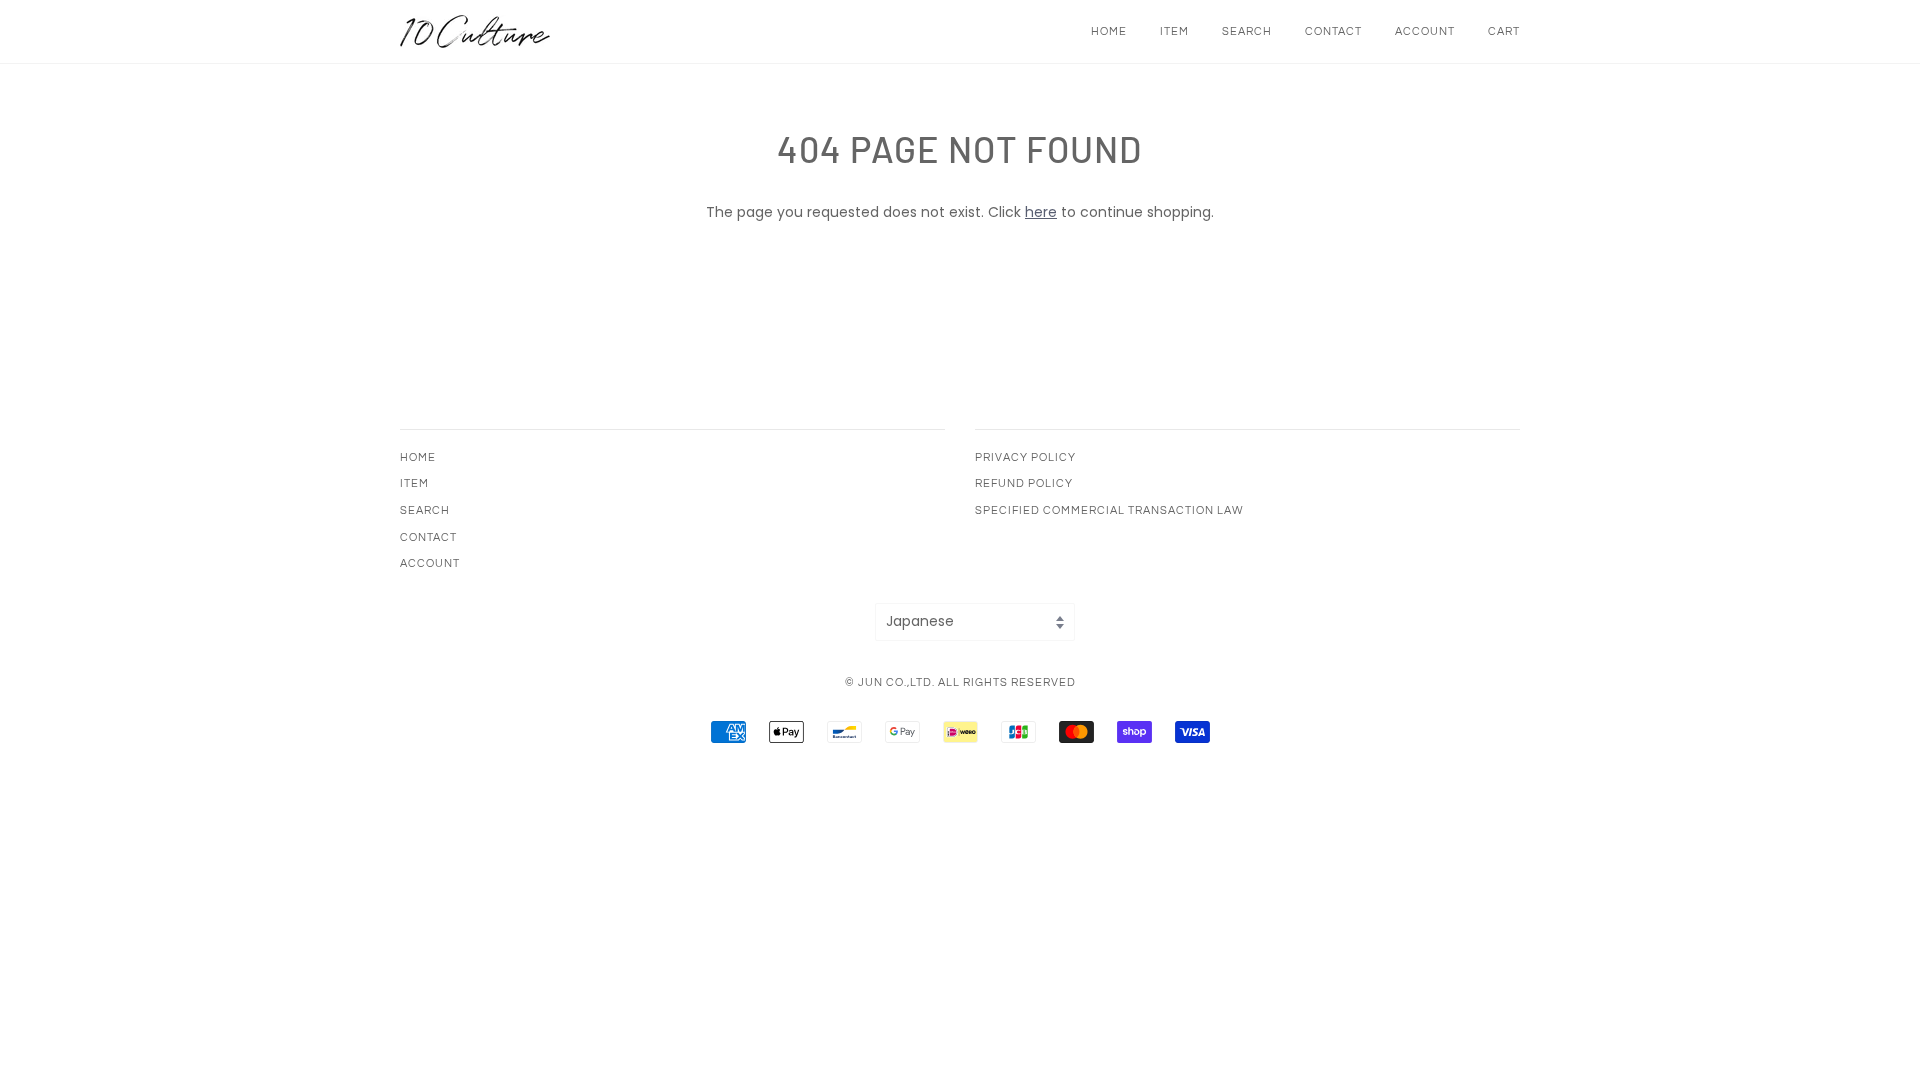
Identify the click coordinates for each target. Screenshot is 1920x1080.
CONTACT (1333, 31)
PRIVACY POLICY (1025, 457)
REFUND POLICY (1024, 483)
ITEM (1174, 31)
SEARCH (1247, 31)
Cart (1504, 31)
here (1041, 212)
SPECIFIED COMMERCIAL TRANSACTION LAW (1109, 510)
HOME (1109, 31)
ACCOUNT (1425, 31)
